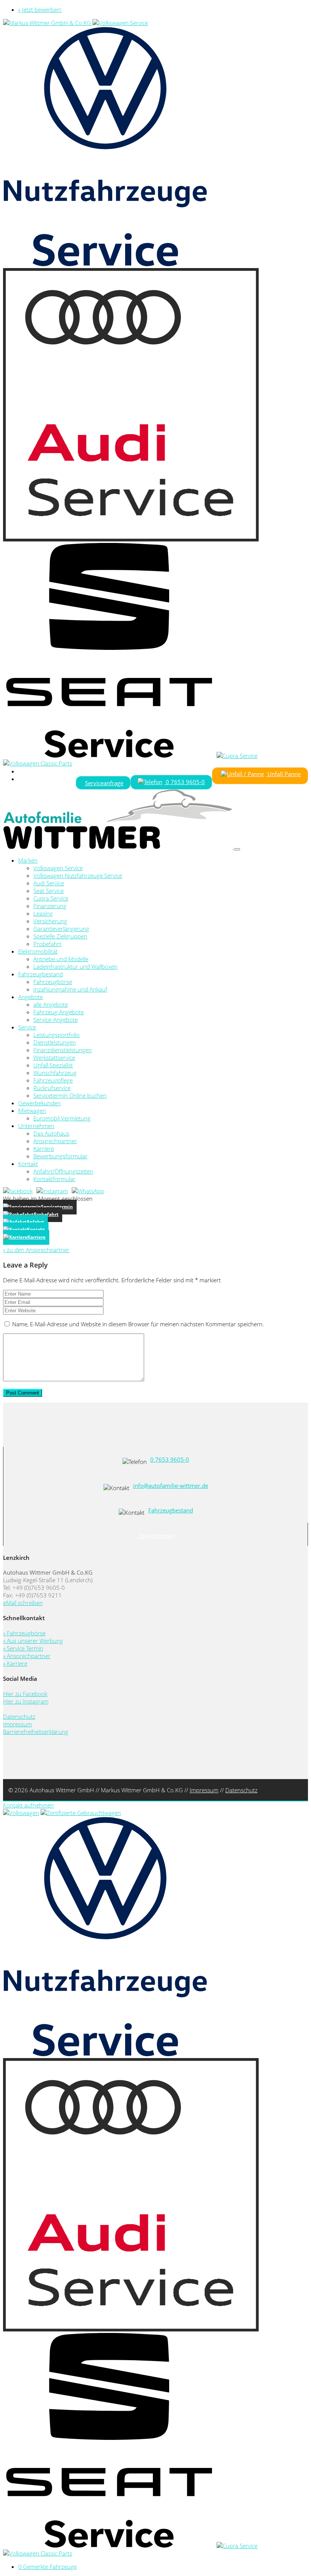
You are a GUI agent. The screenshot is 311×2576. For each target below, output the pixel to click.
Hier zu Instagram (26, 1701)
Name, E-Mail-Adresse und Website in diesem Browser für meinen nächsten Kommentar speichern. (138, 1324)
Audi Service (49, 883)
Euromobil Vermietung (62, 1118)
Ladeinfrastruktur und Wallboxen (75, 966)
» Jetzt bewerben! (40, 9)
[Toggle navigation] (237, 849)
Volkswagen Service (58, 868)
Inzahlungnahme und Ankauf (70, 989)
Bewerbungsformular (60, 1156)
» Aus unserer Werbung (33, 1641)
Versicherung (50, 921)
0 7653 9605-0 (185, 782)
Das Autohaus (51, 1133)
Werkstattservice (54, 1057)
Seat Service (49, 891)
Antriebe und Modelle (61, 959)
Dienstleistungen (55, 1042)
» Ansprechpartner (27, 1656)
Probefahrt (47, 944)
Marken (28, 860)
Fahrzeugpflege (53, 1080)
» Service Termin (23, 1648)
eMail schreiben (23, 1603)
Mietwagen (32, 1111)
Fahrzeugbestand (41, 974)
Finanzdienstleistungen (63, 1050)
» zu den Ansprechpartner (36, 1250)
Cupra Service (51, 898)
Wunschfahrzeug (55, 1073)
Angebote (31, 997)
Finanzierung (50, 906)
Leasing (43, 913)
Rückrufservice (52, 1088)
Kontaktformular (54, 1179)
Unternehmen (36, 1126)
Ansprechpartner (55, 1141)
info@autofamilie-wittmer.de (171, 1486)
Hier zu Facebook (25, 1694)
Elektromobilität (38, 951)
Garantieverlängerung (61, 929)
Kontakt (28, 1164)
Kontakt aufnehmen (28, 1805)
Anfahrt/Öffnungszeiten (63, 1171)
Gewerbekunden (39, 1103)
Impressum (17, 1724)
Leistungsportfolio (57, 1035)
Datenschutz (19, 1716)
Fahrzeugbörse (53, 982)
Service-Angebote (56, 1020)
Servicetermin (156, 1536)
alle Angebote (51, 1004)
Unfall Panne (283, 774)
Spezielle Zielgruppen (60, 936)
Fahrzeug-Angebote (59, 1012)
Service (27, 1027)
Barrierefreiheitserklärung (36, 1732)
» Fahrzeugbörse (24, 1633)
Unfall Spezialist (53, 1065)
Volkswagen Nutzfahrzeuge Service (78, 875)
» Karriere (15, 1663)
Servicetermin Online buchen (70, 1095)
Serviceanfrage (104, 783)
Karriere (44, 1148)
